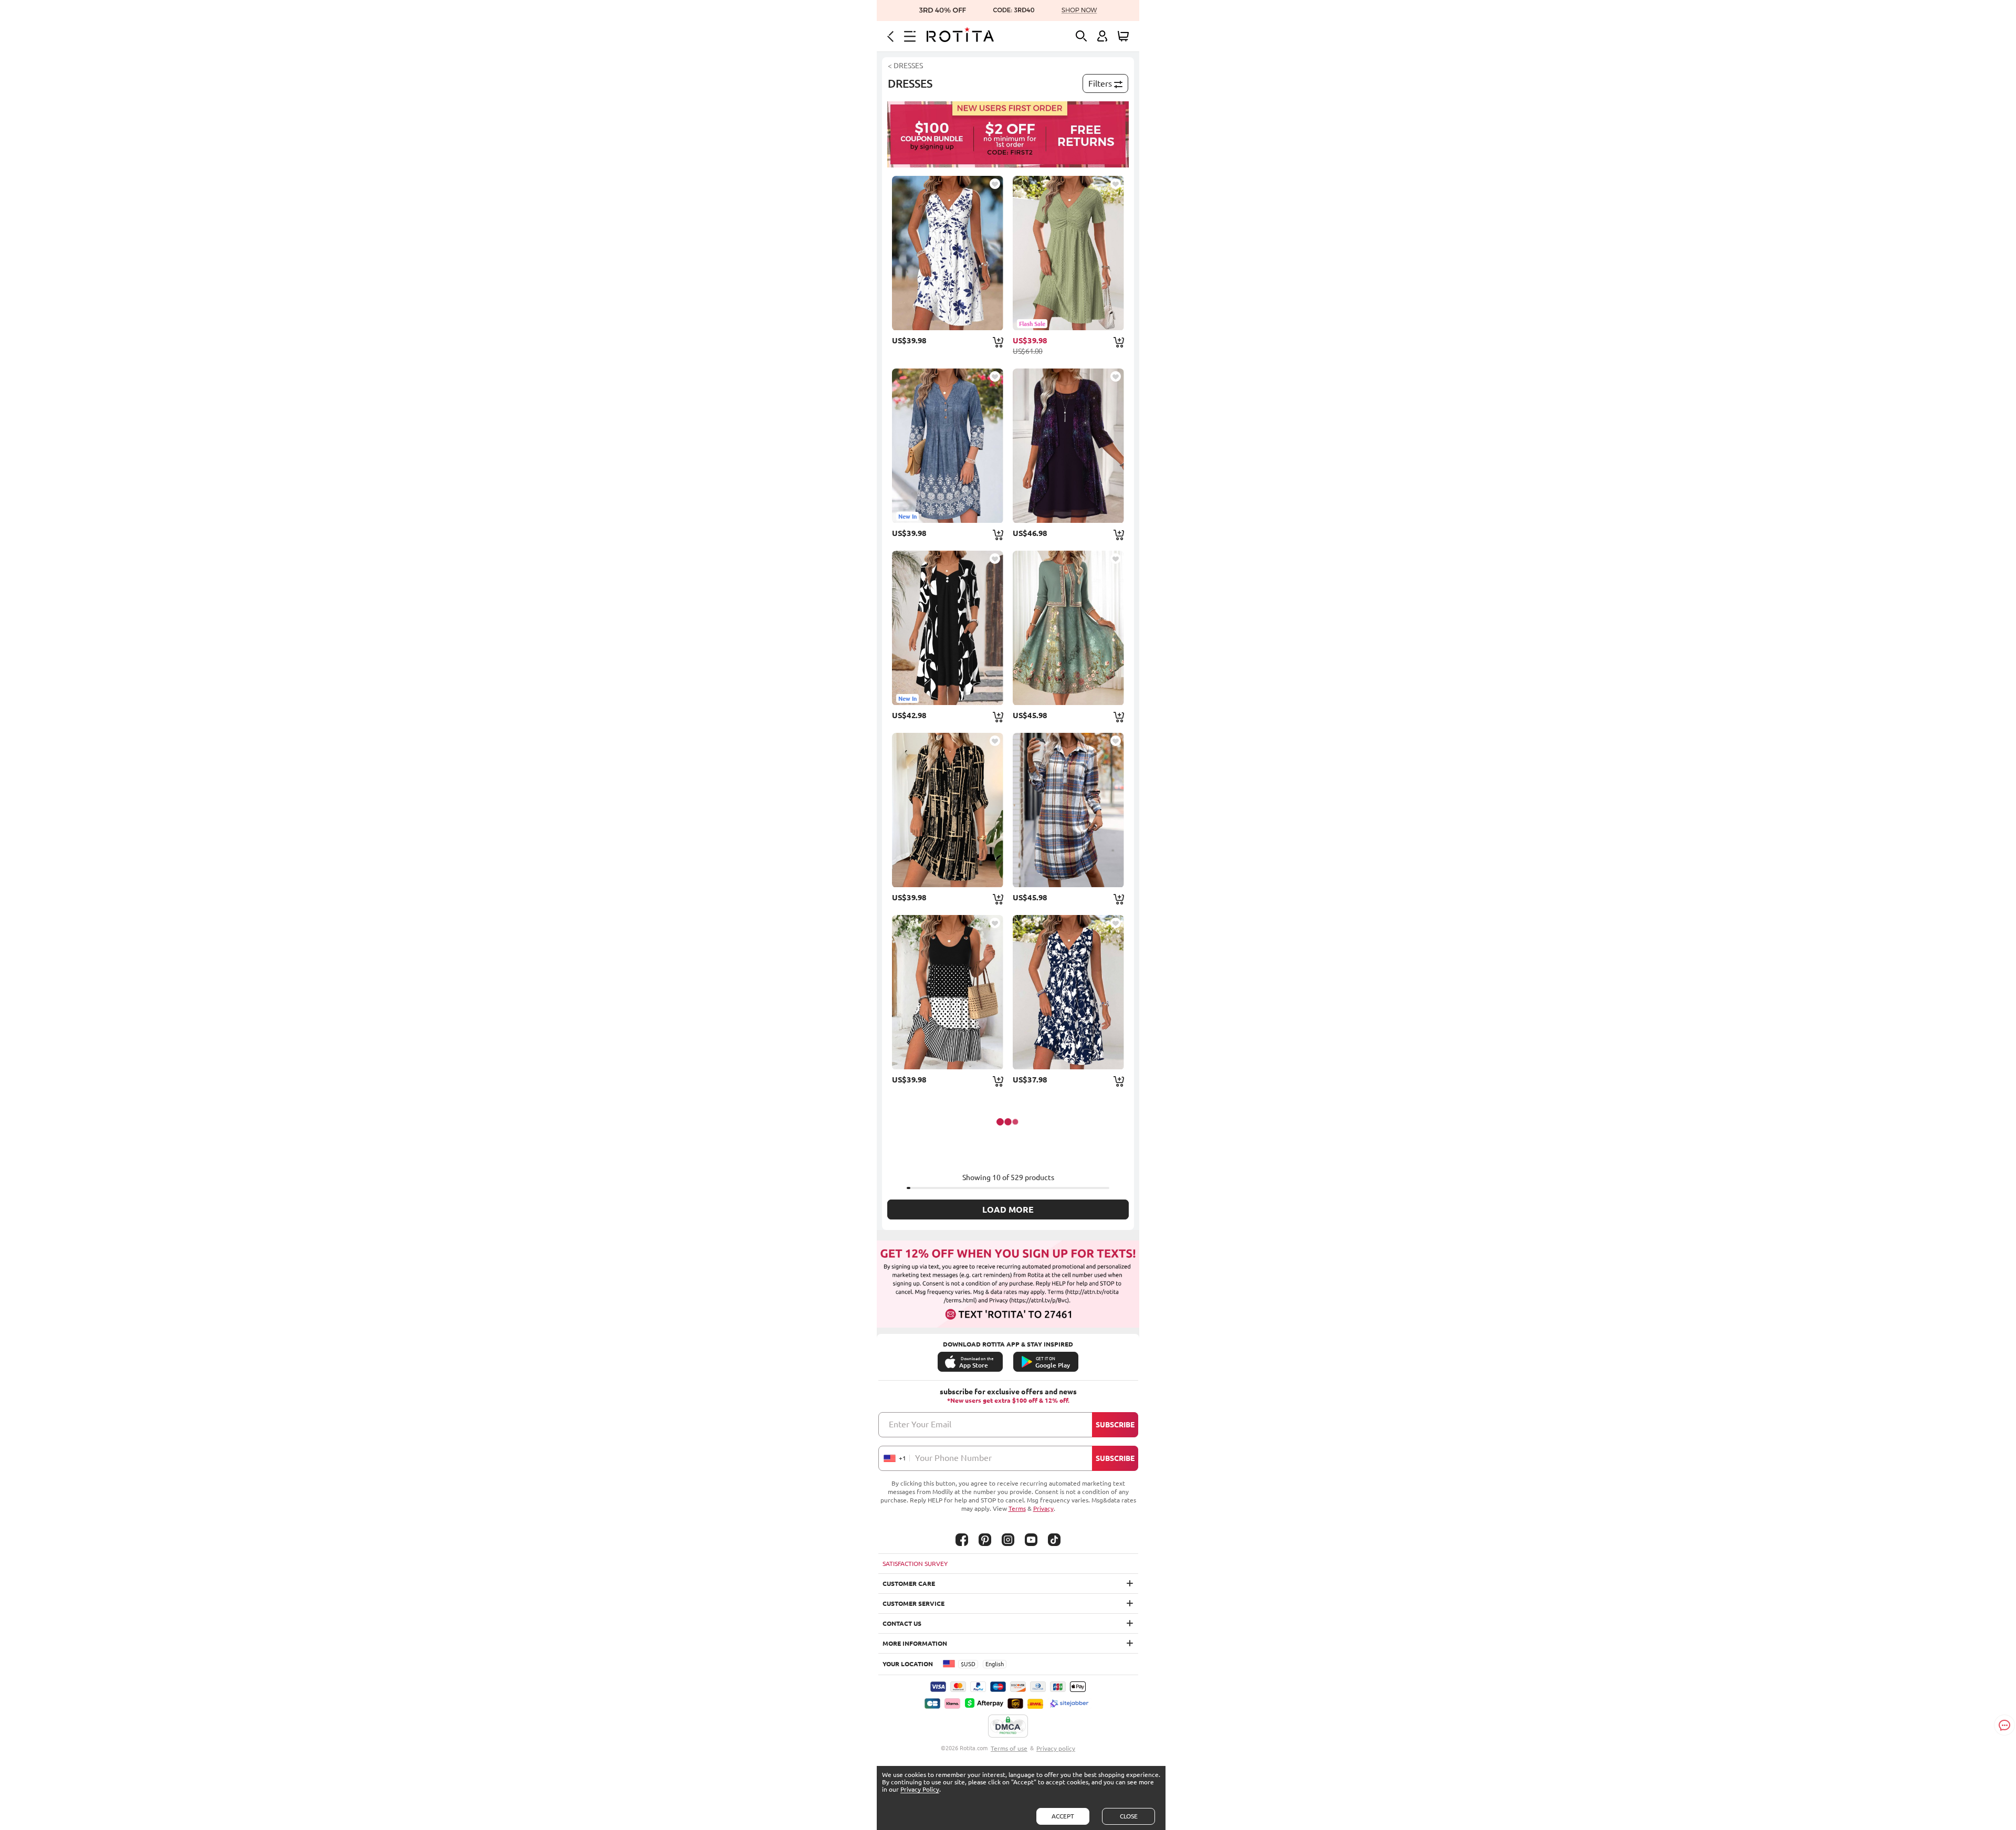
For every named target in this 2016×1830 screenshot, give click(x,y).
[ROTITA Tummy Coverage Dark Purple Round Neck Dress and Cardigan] (1068, 446)
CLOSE (1129, 1816)
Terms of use (1009, 1748)
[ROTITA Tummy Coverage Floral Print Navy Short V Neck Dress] (1068, 992)
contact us (902, 1623)
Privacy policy (1056, 1748)
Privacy (1043, 1508)
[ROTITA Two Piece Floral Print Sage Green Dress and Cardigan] (1068, 628)
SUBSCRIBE (1115, 1425)
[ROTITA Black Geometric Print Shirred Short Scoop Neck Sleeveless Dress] (948, 992)
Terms (1017, 1508)
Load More (1008, 1210)
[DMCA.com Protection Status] (1008, 1727)
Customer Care (909, 1584)
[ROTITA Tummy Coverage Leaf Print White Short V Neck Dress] (948, 253)
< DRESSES (905, 66)
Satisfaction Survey (915, 1564)
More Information (915, 1643)
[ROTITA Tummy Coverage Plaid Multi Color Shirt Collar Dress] (1068, 810)
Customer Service (913, 1603)
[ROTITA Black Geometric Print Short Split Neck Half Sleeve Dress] (948, 810)
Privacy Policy (920, 1789)
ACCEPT (1063, 1816)
